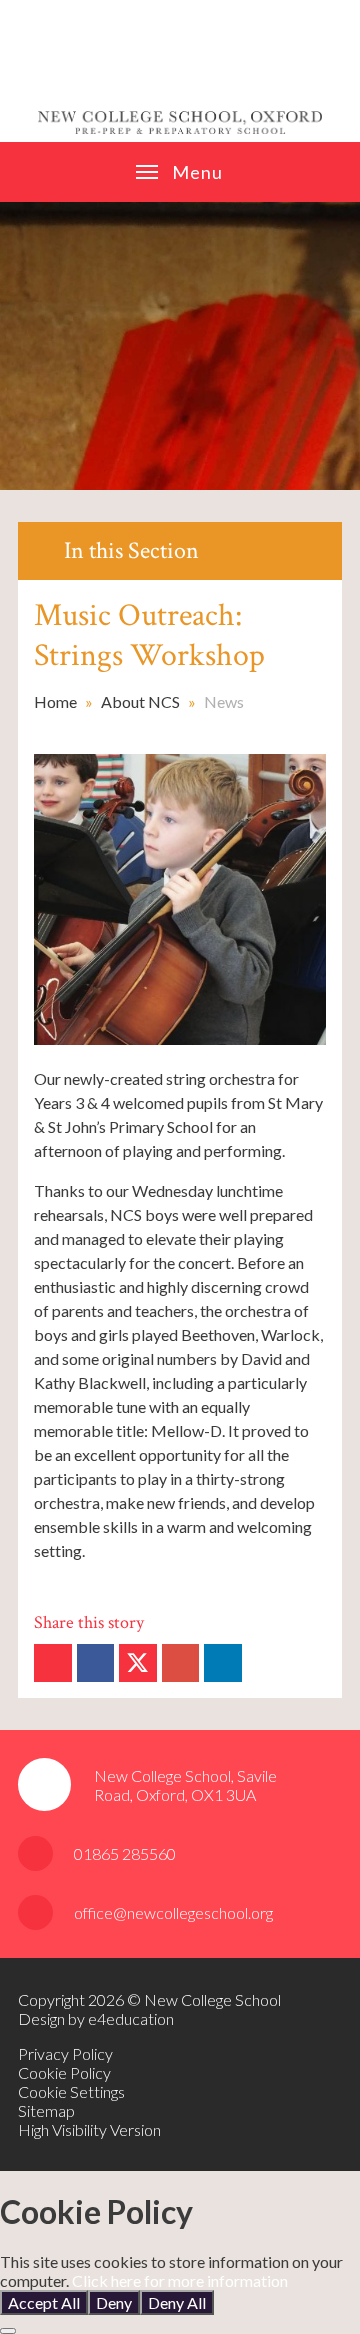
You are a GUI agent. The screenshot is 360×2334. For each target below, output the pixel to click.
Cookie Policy (64, 2072)
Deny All (177, 2302)
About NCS (140, 701)
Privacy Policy (65, 2053)
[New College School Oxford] (180, 71)
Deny (114, 2302)
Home (55, 701)
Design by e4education (96, 2018)
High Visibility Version (89, 2129)
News (224, 701)
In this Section (131, 550)
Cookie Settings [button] (71, 2091)
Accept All (44, 2302)
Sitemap (46, 2110)
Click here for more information (180, 2280)
